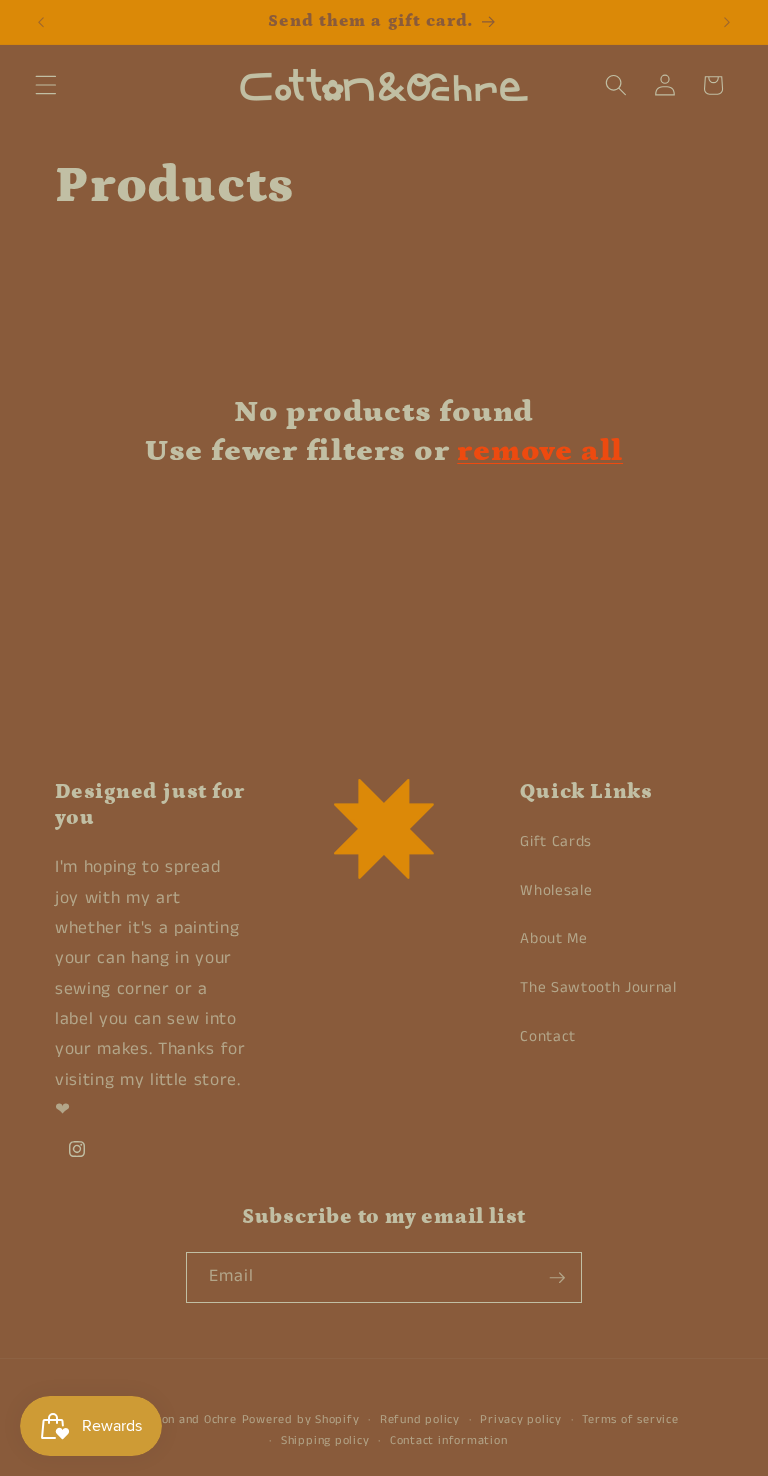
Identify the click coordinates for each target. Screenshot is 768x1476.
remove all (540, 450)
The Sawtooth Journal (598, 988)
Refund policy (420, 1419)
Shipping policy (325, 1440)
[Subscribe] (557, 1278)
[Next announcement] (727, 22)
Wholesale (556, 891)
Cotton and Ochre (186, 1419)
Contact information (449, 1440)
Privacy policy (521, 1419)
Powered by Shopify (301, 1419)
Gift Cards (556, 842)
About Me (553, 939)
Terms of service (630, 1419)
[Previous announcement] (41, 22)
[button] (46, 85)
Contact (548, 1037)
